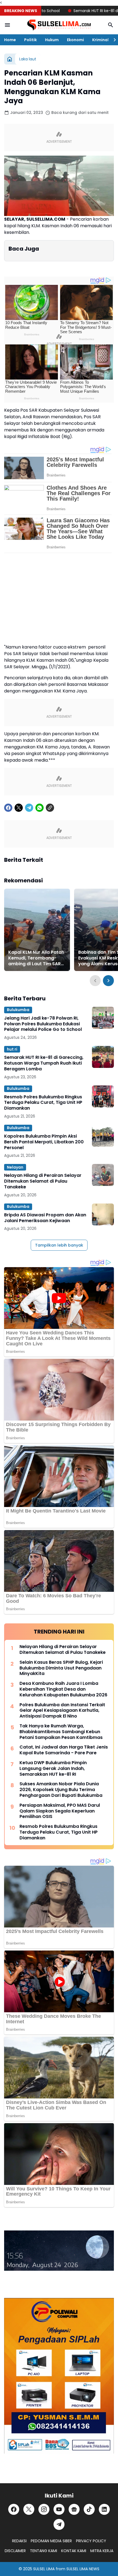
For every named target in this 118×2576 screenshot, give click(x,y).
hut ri (12, 1049)
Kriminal (100, 40)
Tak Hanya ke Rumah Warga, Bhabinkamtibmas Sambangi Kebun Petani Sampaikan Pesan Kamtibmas (61, 1732)
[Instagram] (44, 2509)
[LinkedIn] (104, 2509)
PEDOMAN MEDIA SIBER (51, 2541)
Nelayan (15, 1167)
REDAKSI (19, 2541)
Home (10, 40)
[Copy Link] (50, 808)
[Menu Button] (7, 25)
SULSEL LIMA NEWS (83, 2569)
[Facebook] (8, 808)
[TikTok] (89, 2509)
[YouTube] (59, 2509)
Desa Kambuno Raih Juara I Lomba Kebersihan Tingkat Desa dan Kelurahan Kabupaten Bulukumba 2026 (63, 1689)
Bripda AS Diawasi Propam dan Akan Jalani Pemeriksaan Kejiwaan (45, 1218)
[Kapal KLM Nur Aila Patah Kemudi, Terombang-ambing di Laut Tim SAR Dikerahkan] (37, 930)
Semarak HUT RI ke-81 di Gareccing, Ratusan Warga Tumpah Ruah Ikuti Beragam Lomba (44, 1063)
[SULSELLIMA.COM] (59, 25)
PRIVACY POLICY (91, 2541)
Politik (30, 40)
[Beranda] (10, 59)
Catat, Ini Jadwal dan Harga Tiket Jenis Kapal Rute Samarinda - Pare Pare (64, 1750)
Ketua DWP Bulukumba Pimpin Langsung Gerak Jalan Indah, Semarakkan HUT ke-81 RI (53, 1769)
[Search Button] (111, 25)
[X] (19, 808)
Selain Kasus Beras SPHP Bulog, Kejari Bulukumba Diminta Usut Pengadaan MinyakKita (61, 1668)
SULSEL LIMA (44, 2569)
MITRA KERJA (102, 2551)
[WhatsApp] (40, 808)
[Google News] (74, 2509)
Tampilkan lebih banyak (59, 1245)
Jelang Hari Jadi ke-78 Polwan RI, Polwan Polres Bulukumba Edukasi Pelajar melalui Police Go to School (43, 1024)
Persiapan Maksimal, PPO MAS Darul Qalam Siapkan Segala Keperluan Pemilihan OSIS (60, 1811)
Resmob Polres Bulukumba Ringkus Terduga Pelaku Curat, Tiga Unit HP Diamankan (43, 1103)
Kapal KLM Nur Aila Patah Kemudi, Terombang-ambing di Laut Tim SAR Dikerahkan (36, 958)
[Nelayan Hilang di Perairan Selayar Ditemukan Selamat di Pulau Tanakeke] (103, 1175)
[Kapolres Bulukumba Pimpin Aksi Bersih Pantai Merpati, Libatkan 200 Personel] (103, 1136)
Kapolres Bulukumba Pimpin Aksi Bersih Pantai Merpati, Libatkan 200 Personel (44, 1142)
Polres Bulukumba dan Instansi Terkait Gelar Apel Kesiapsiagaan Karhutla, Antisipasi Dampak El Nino (62, 1711)
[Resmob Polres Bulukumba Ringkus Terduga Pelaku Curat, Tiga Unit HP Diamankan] (103, 1096)
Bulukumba (18, 1010)
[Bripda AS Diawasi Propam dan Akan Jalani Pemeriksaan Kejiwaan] (103, 1214)
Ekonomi (75, 40)
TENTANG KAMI (43, 2551)
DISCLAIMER (15, 2551)
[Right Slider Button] (113, 40)
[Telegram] (29, 808)
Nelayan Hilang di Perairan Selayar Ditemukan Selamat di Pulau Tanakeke (43, 1181)
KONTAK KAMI (74, 2551)
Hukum (52, 40)
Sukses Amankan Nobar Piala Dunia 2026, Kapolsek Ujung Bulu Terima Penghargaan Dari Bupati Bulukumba (61, 1790)
